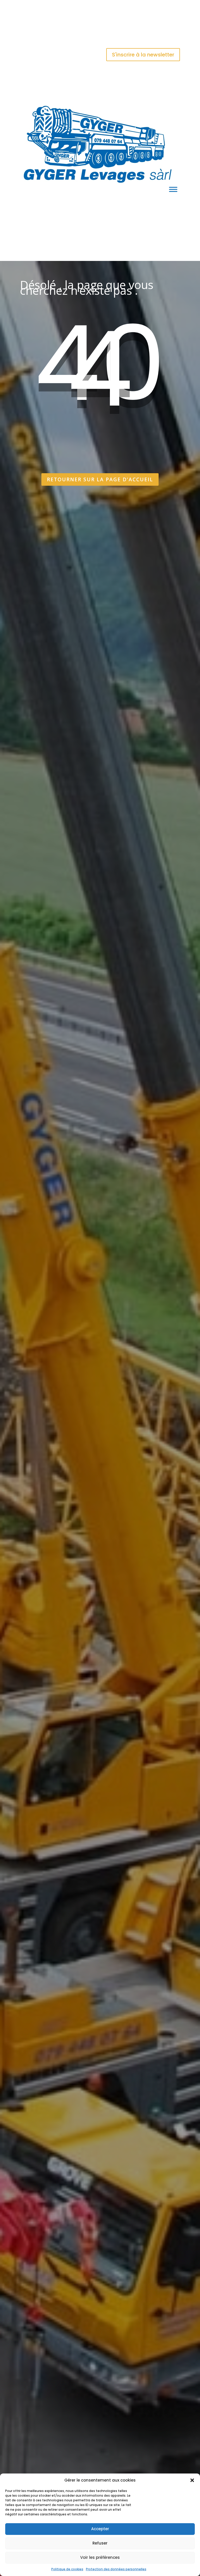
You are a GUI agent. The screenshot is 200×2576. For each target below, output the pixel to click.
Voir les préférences (100, 2557)
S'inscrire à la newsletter (143, 55)
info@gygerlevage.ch (100, 37)
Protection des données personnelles (116, 2569)
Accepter (100, 2529)
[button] (192, 2480)
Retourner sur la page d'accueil (100, 479)
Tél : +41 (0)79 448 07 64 (43, 24)
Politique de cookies (67, 2569)
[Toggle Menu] (173, 189)
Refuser (100, 2543)
